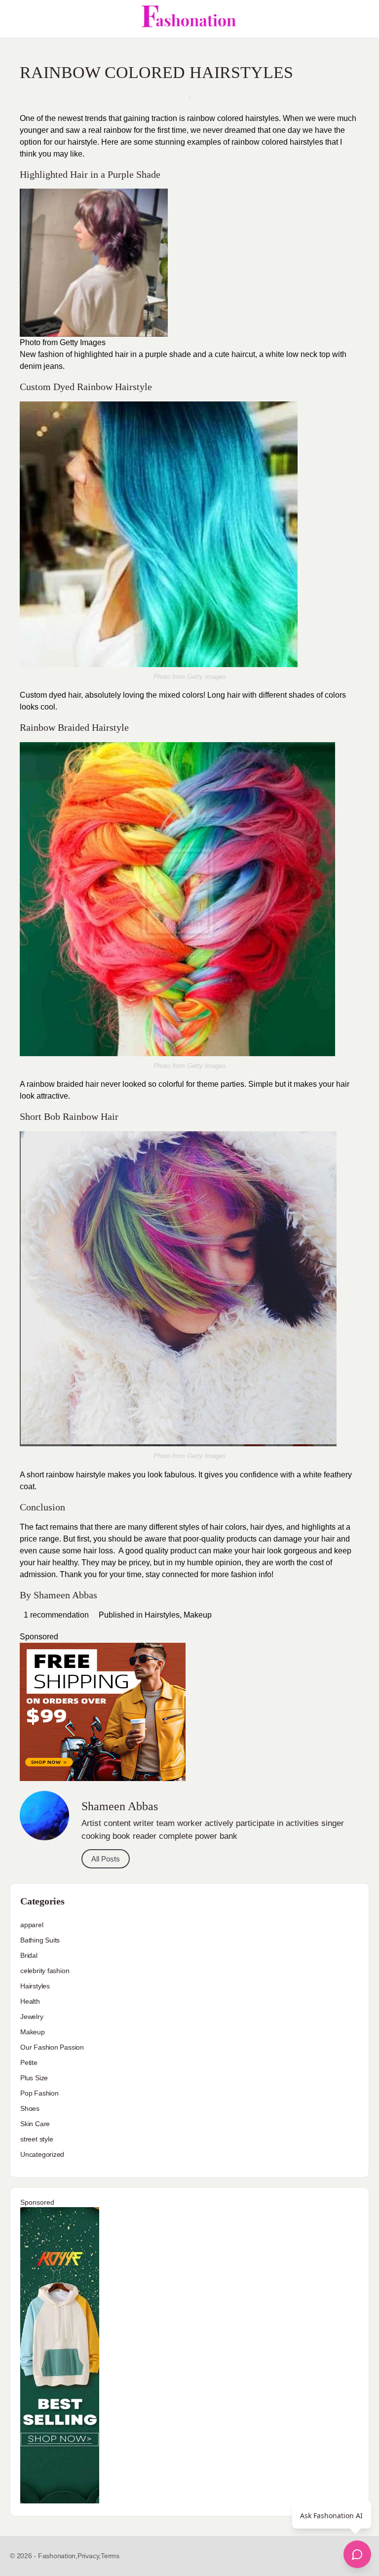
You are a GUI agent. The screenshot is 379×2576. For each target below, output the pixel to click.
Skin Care (35, 2124)
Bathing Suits (40, 1940)
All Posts (106, 1859)
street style (37, 2139)
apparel (32, 1925)
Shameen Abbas (65, 1595)
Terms (110, 2556)
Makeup (198, 1615)
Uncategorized (42, 2154)
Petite (29, 2062)
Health (30, 2001)
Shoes (30, 2108)
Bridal (29, 1955)
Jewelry (32, 2017)
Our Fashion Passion (52, 2047)
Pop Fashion (39, 2093)
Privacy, (89, 2556)
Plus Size (34, 2078)
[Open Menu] (16, 19)
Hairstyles (162, 1615)
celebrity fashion (45, 1971)
